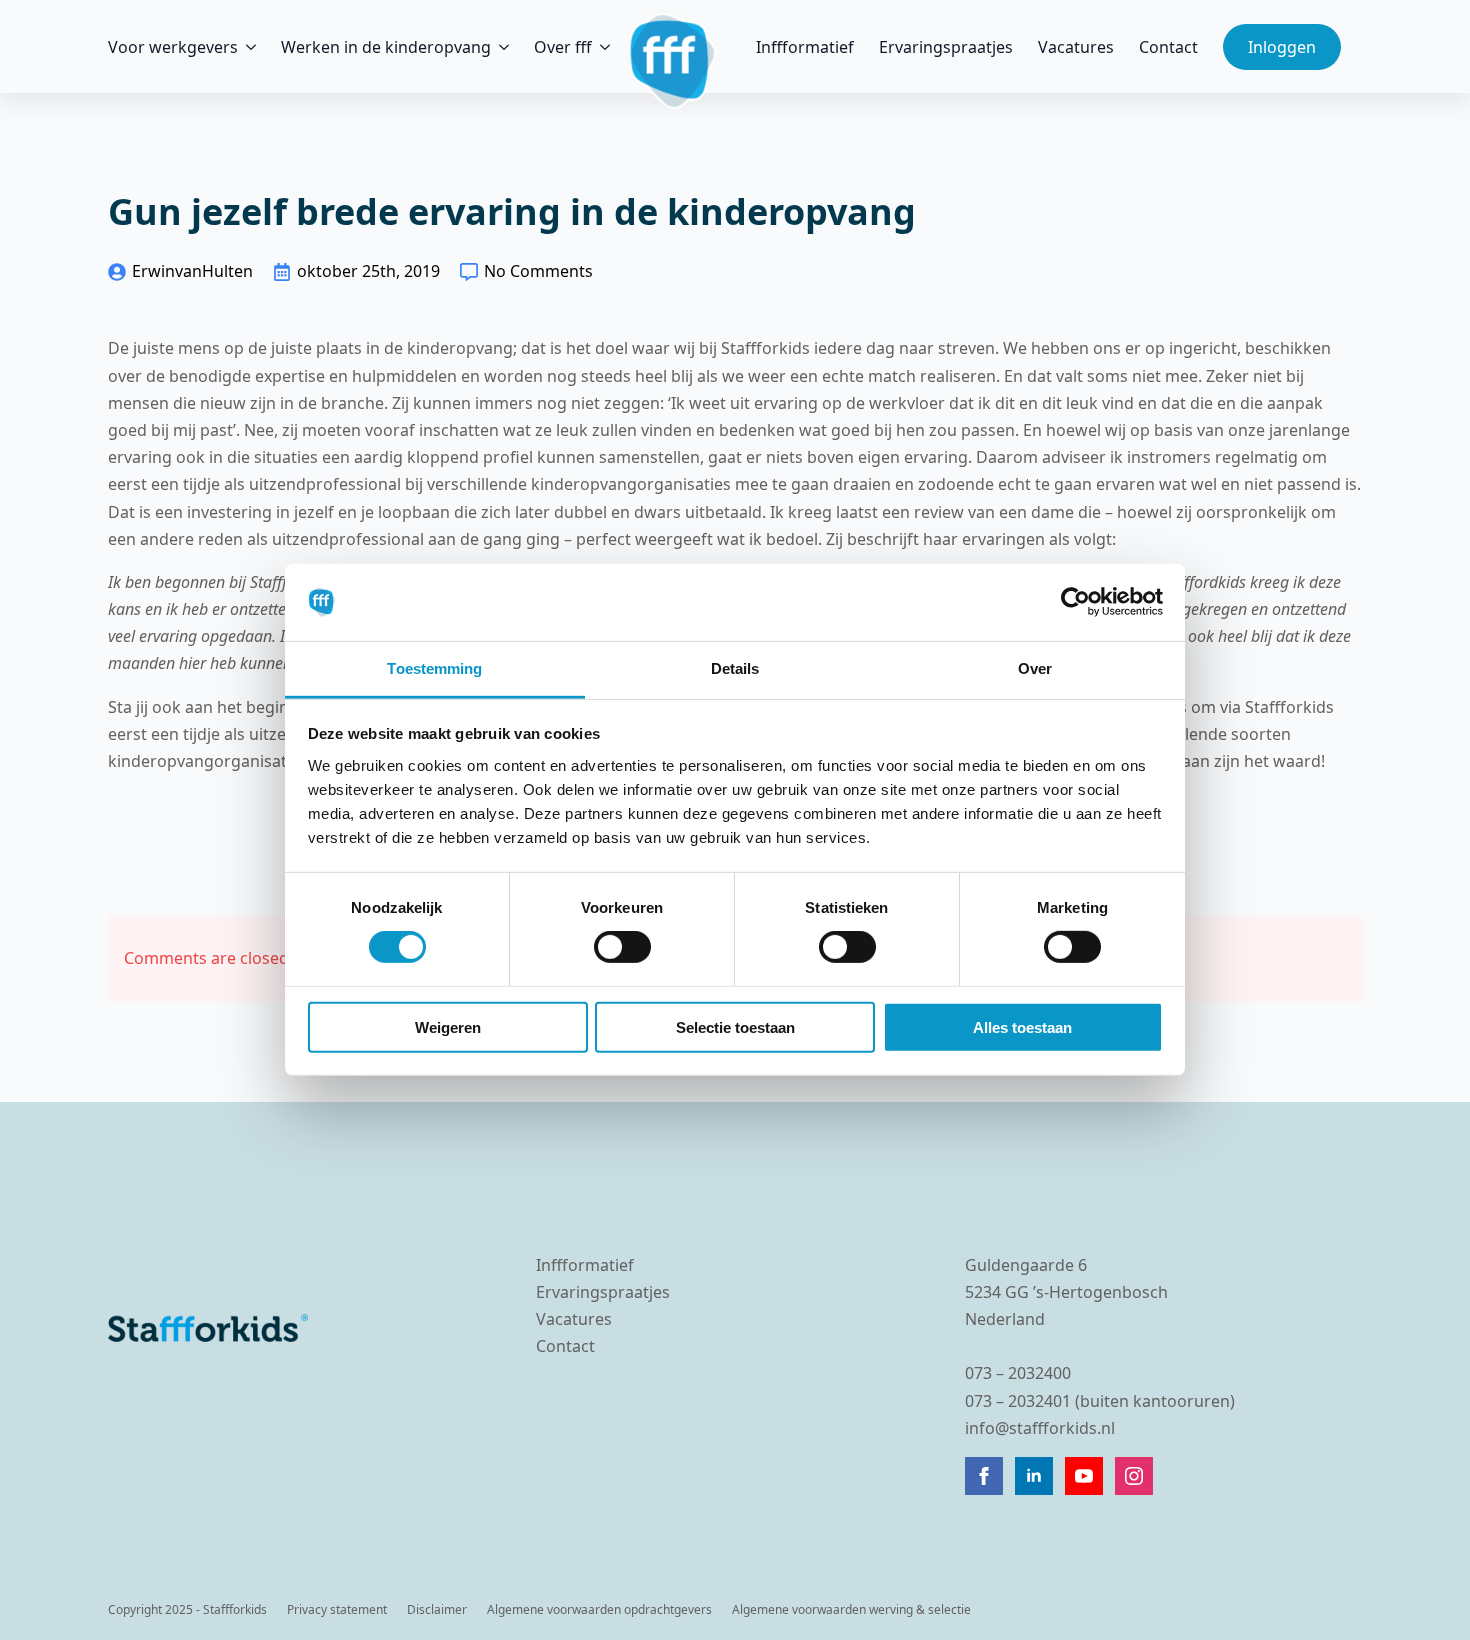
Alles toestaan (1022, 1026)
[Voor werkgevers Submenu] (247, 47)
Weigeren (448, 1026)
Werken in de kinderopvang (386, 47)
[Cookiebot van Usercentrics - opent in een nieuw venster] (1075, 602)
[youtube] (1084, 1476)
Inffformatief (805, 47)
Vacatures (1076, 47)
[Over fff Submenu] (601, 47)
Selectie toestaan (735, 1026)
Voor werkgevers (173, 47)
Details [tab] (735, 668)
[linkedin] (1034, 1476)
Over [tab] (1035, 668)
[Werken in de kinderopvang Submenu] (500, 47)
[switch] (622, 947)
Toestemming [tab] (434, 668)
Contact (1168, 47)
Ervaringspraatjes (946, 47)
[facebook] (984, 1476)
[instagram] (1134, 1476)
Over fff (563, 47)
